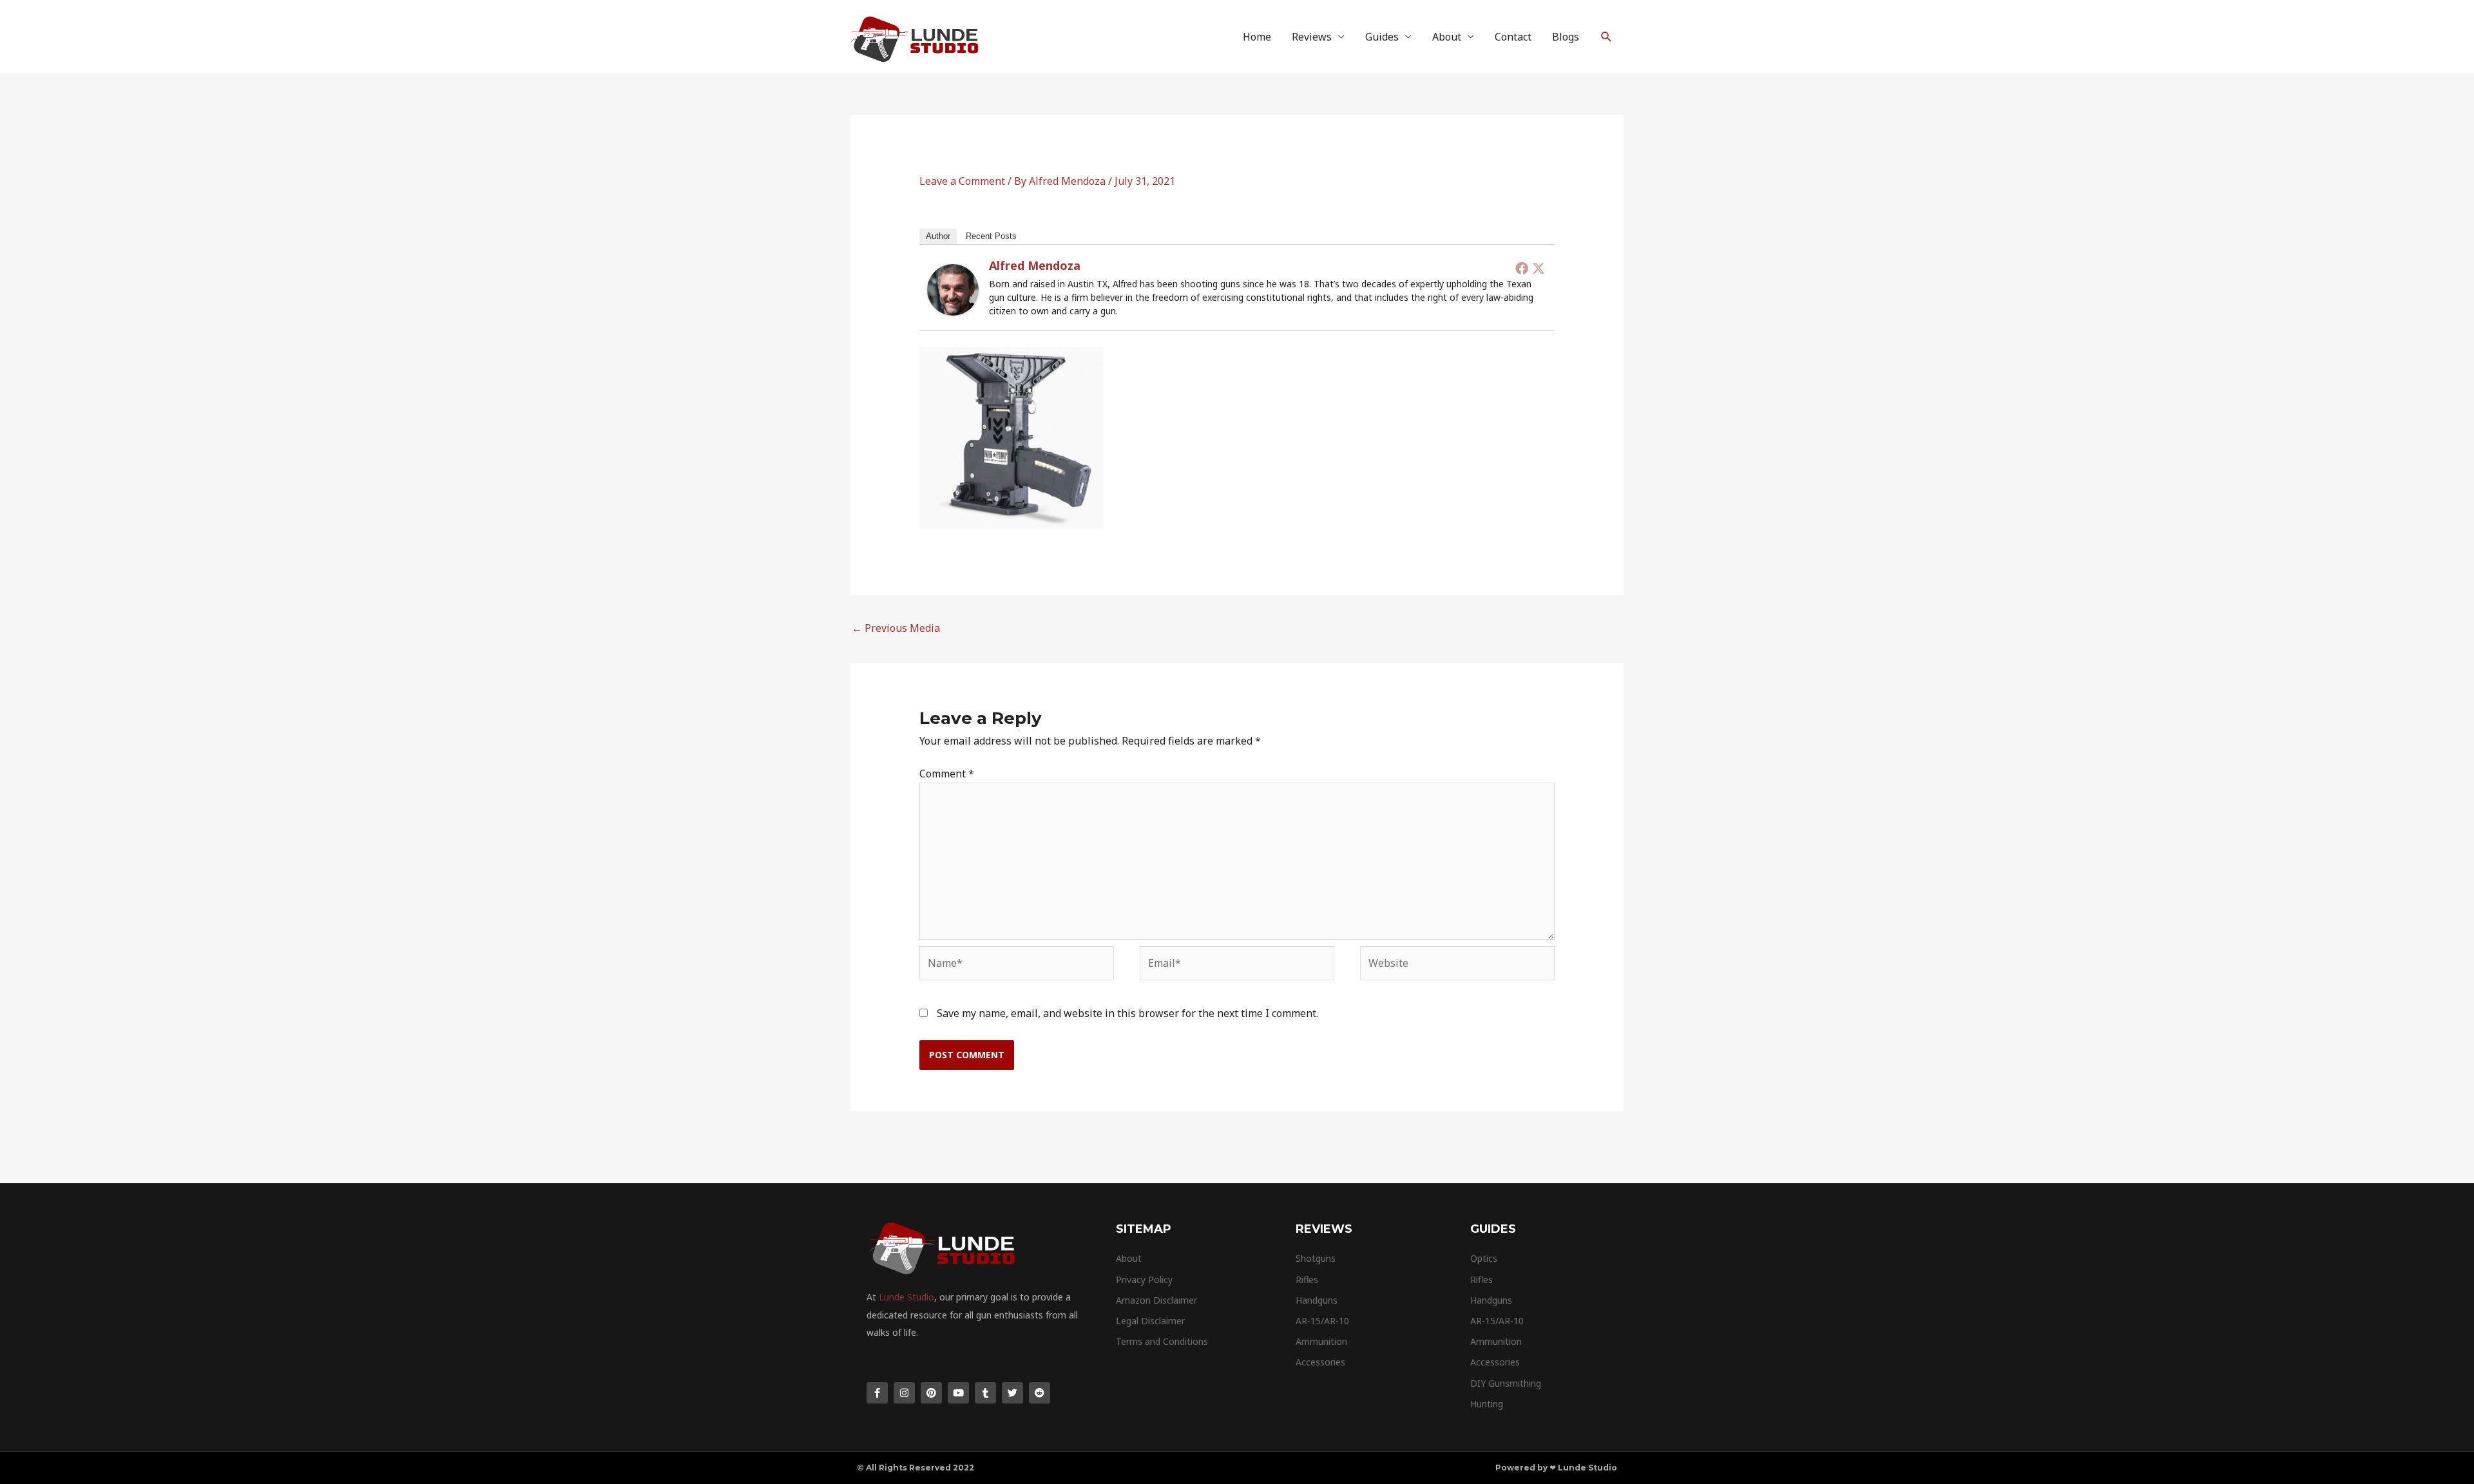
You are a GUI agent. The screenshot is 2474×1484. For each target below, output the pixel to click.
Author (938, 236)
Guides (1382, 37)
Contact (1513, 37)
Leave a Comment (962, 181)
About (1447, 37)
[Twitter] (1539, 268)
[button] (1606, 37)
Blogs (1566, 37)
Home (1257, 37)
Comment (947, 774)
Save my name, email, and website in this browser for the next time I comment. (1127, 1013)
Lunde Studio (906, 1297)
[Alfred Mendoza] (953, 289)
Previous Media (896, 628)
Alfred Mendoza (1035, 265)
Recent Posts (991, 236)
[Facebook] (1522, 268)
